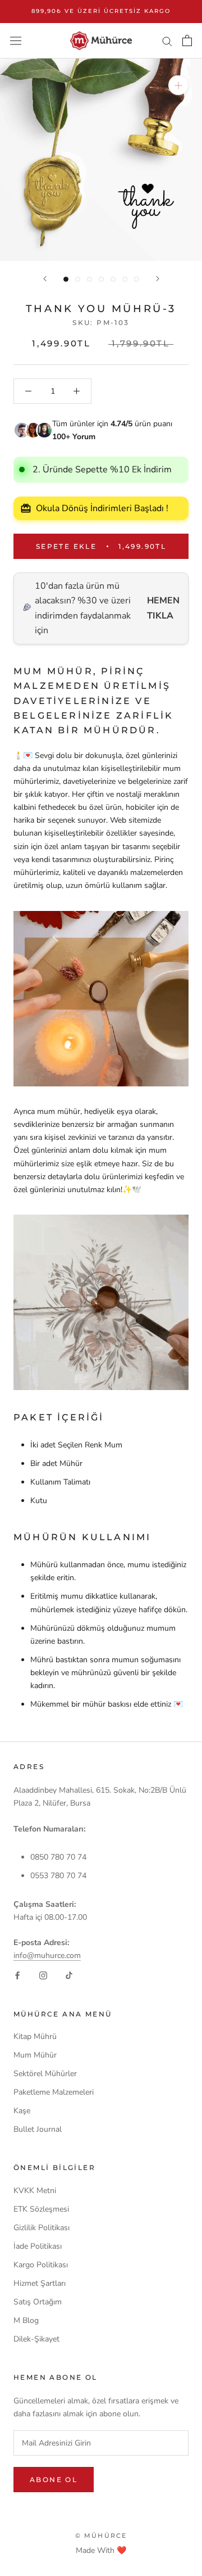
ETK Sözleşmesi (41, 2209)
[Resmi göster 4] (101, 279)
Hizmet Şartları (40, 2283)
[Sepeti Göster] (187, 40)
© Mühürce (101, 2536)
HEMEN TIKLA (163, 608)
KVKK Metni (35, 2191)
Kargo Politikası (41, 2265)
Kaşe (22, 2111)
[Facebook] (17, 1975)
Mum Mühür (35, 2055)
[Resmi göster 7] (137, 279)
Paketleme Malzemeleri (54, 2092)
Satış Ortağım (38, 2302)
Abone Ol (54, 2480)
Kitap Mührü (35, 2036)
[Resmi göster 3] (89, 279)
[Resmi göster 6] (125, 279)
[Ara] (167, 41)
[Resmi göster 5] (113, 279)
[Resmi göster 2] (78, 279)
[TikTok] (69, 1975)
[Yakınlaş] (178, 85)
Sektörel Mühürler (45, 2074)
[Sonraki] (158, 279)
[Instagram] (43, 1975)
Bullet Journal (38, 2129)
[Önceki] (45, 279)
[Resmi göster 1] (66, 279)
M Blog (26, 2320)
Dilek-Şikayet (36, 2339)
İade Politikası (38, 2246)
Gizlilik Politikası (42, 2228)
